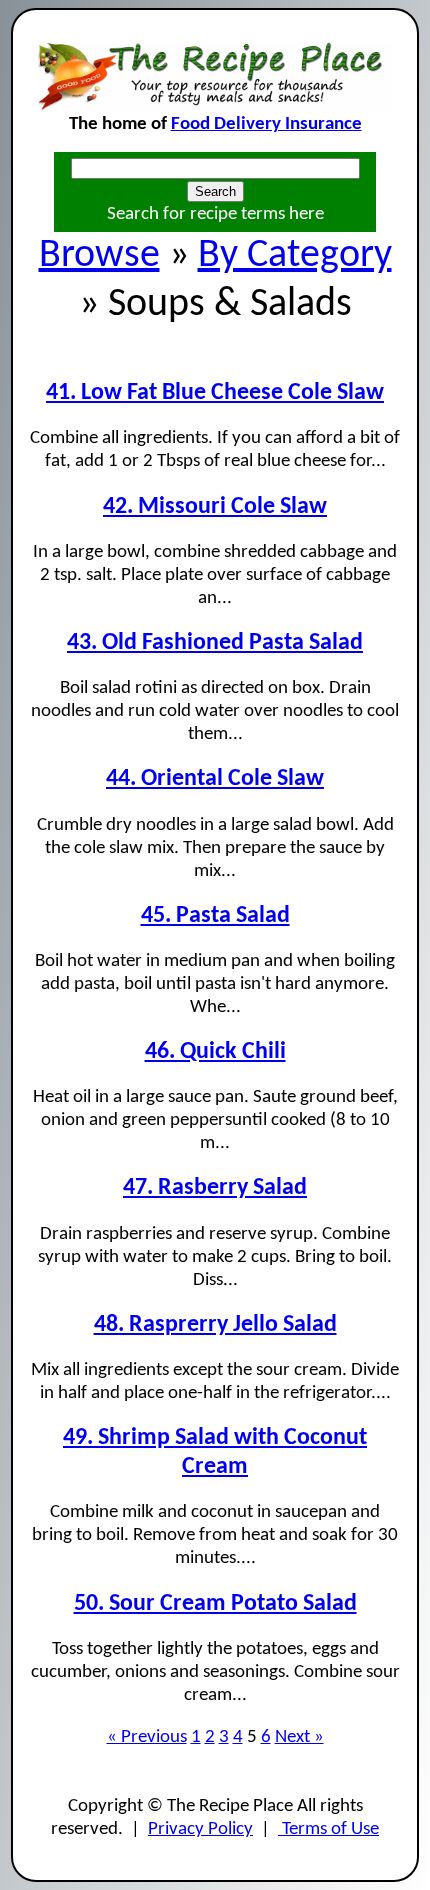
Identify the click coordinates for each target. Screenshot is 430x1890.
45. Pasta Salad (215, 916)
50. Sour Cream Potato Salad (215, 1604)
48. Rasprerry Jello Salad (215, 1325)
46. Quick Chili (215, 1052)
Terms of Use (328, 1829)
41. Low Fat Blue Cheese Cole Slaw (215, 393)
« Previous (147, 1737)
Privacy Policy (200, 1829)
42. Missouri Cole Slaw (215, 507)
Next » (299, 1737)
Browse (99, 256)
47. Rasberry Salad (215, 1188)
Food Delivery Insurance (266, 124)
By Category (295, 256)
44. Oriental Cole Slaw (215, 779)
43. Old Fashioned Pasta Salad (215, 643)
